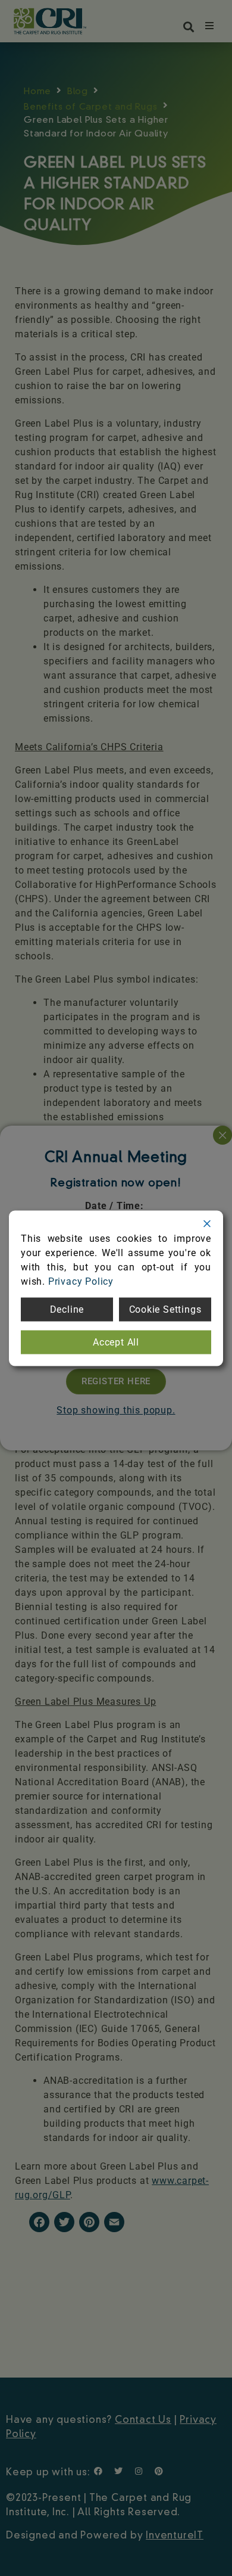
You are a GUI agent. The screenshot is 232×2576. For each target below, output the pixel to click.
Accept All (116, 1342)
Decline (67, 1309)
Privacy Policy (81, 1281)
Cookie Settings (165, 1309)
